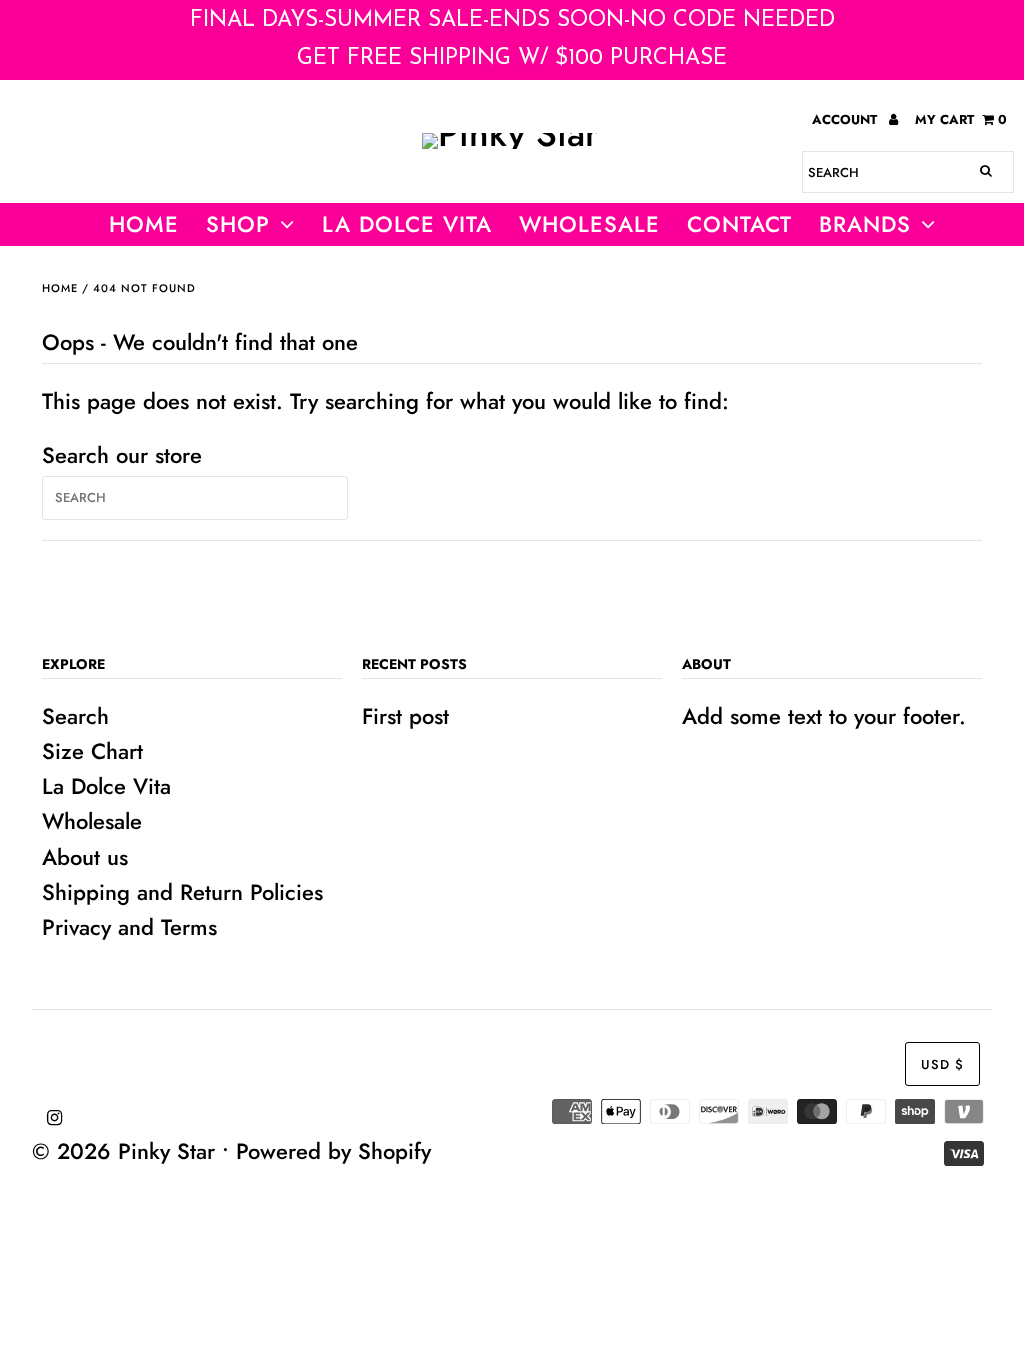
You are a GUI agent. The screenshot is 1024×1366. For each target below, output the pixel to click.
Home (144, 224)
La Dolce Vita (407, 224)
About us (85, 857)
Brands (865, 224)
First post (405, 716)
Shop (238, 224)
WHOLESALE (589, 224)
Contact (739, 224)
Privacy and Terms (129, 927)
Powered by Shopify (333, 1151)
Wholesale (92, 821)
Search (75, 716)
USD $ (942, 1064)
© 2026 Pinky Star (123, 1151)
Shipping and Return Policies (182, 892)
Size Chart (92, 751)
